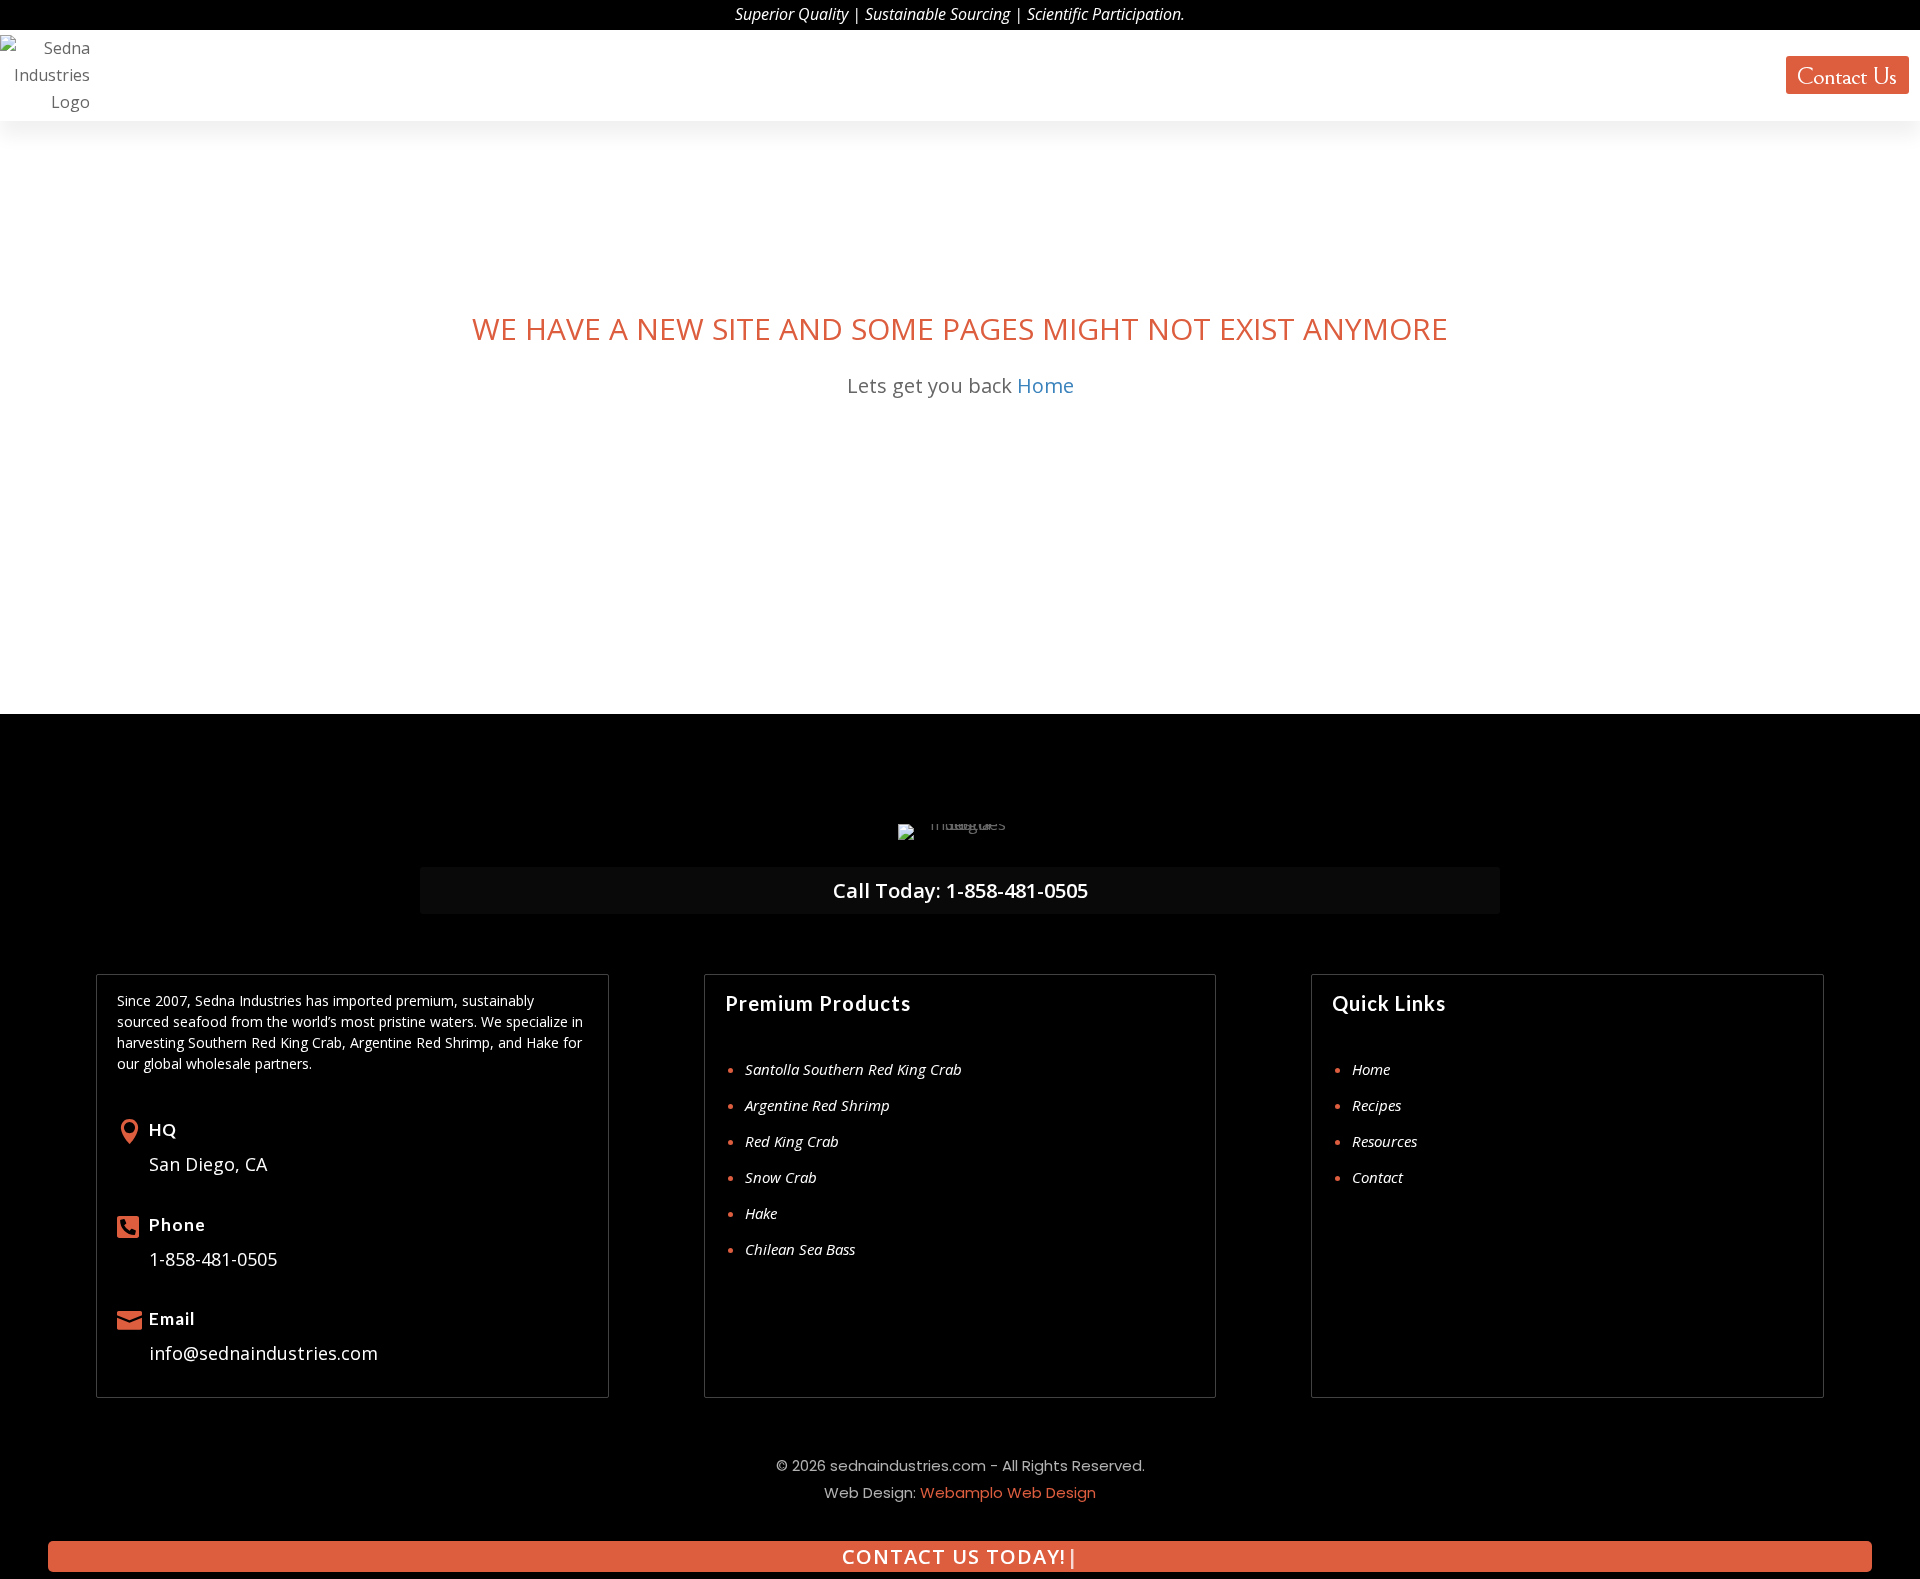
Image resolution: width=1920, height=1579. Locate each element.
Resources (1721, 74)
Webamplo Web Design (1008, 1492)
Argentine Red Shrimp (817, 1105)
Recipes (1376, 1105)
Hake (761, 1213)
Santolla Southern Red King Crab (853, 1069)
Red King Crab (792, 1141)
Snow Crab (781, 1177)
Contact (1377, 1177)
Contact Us (1846, 76)
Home (1045, 385)
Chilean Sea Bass (800, 1249)
